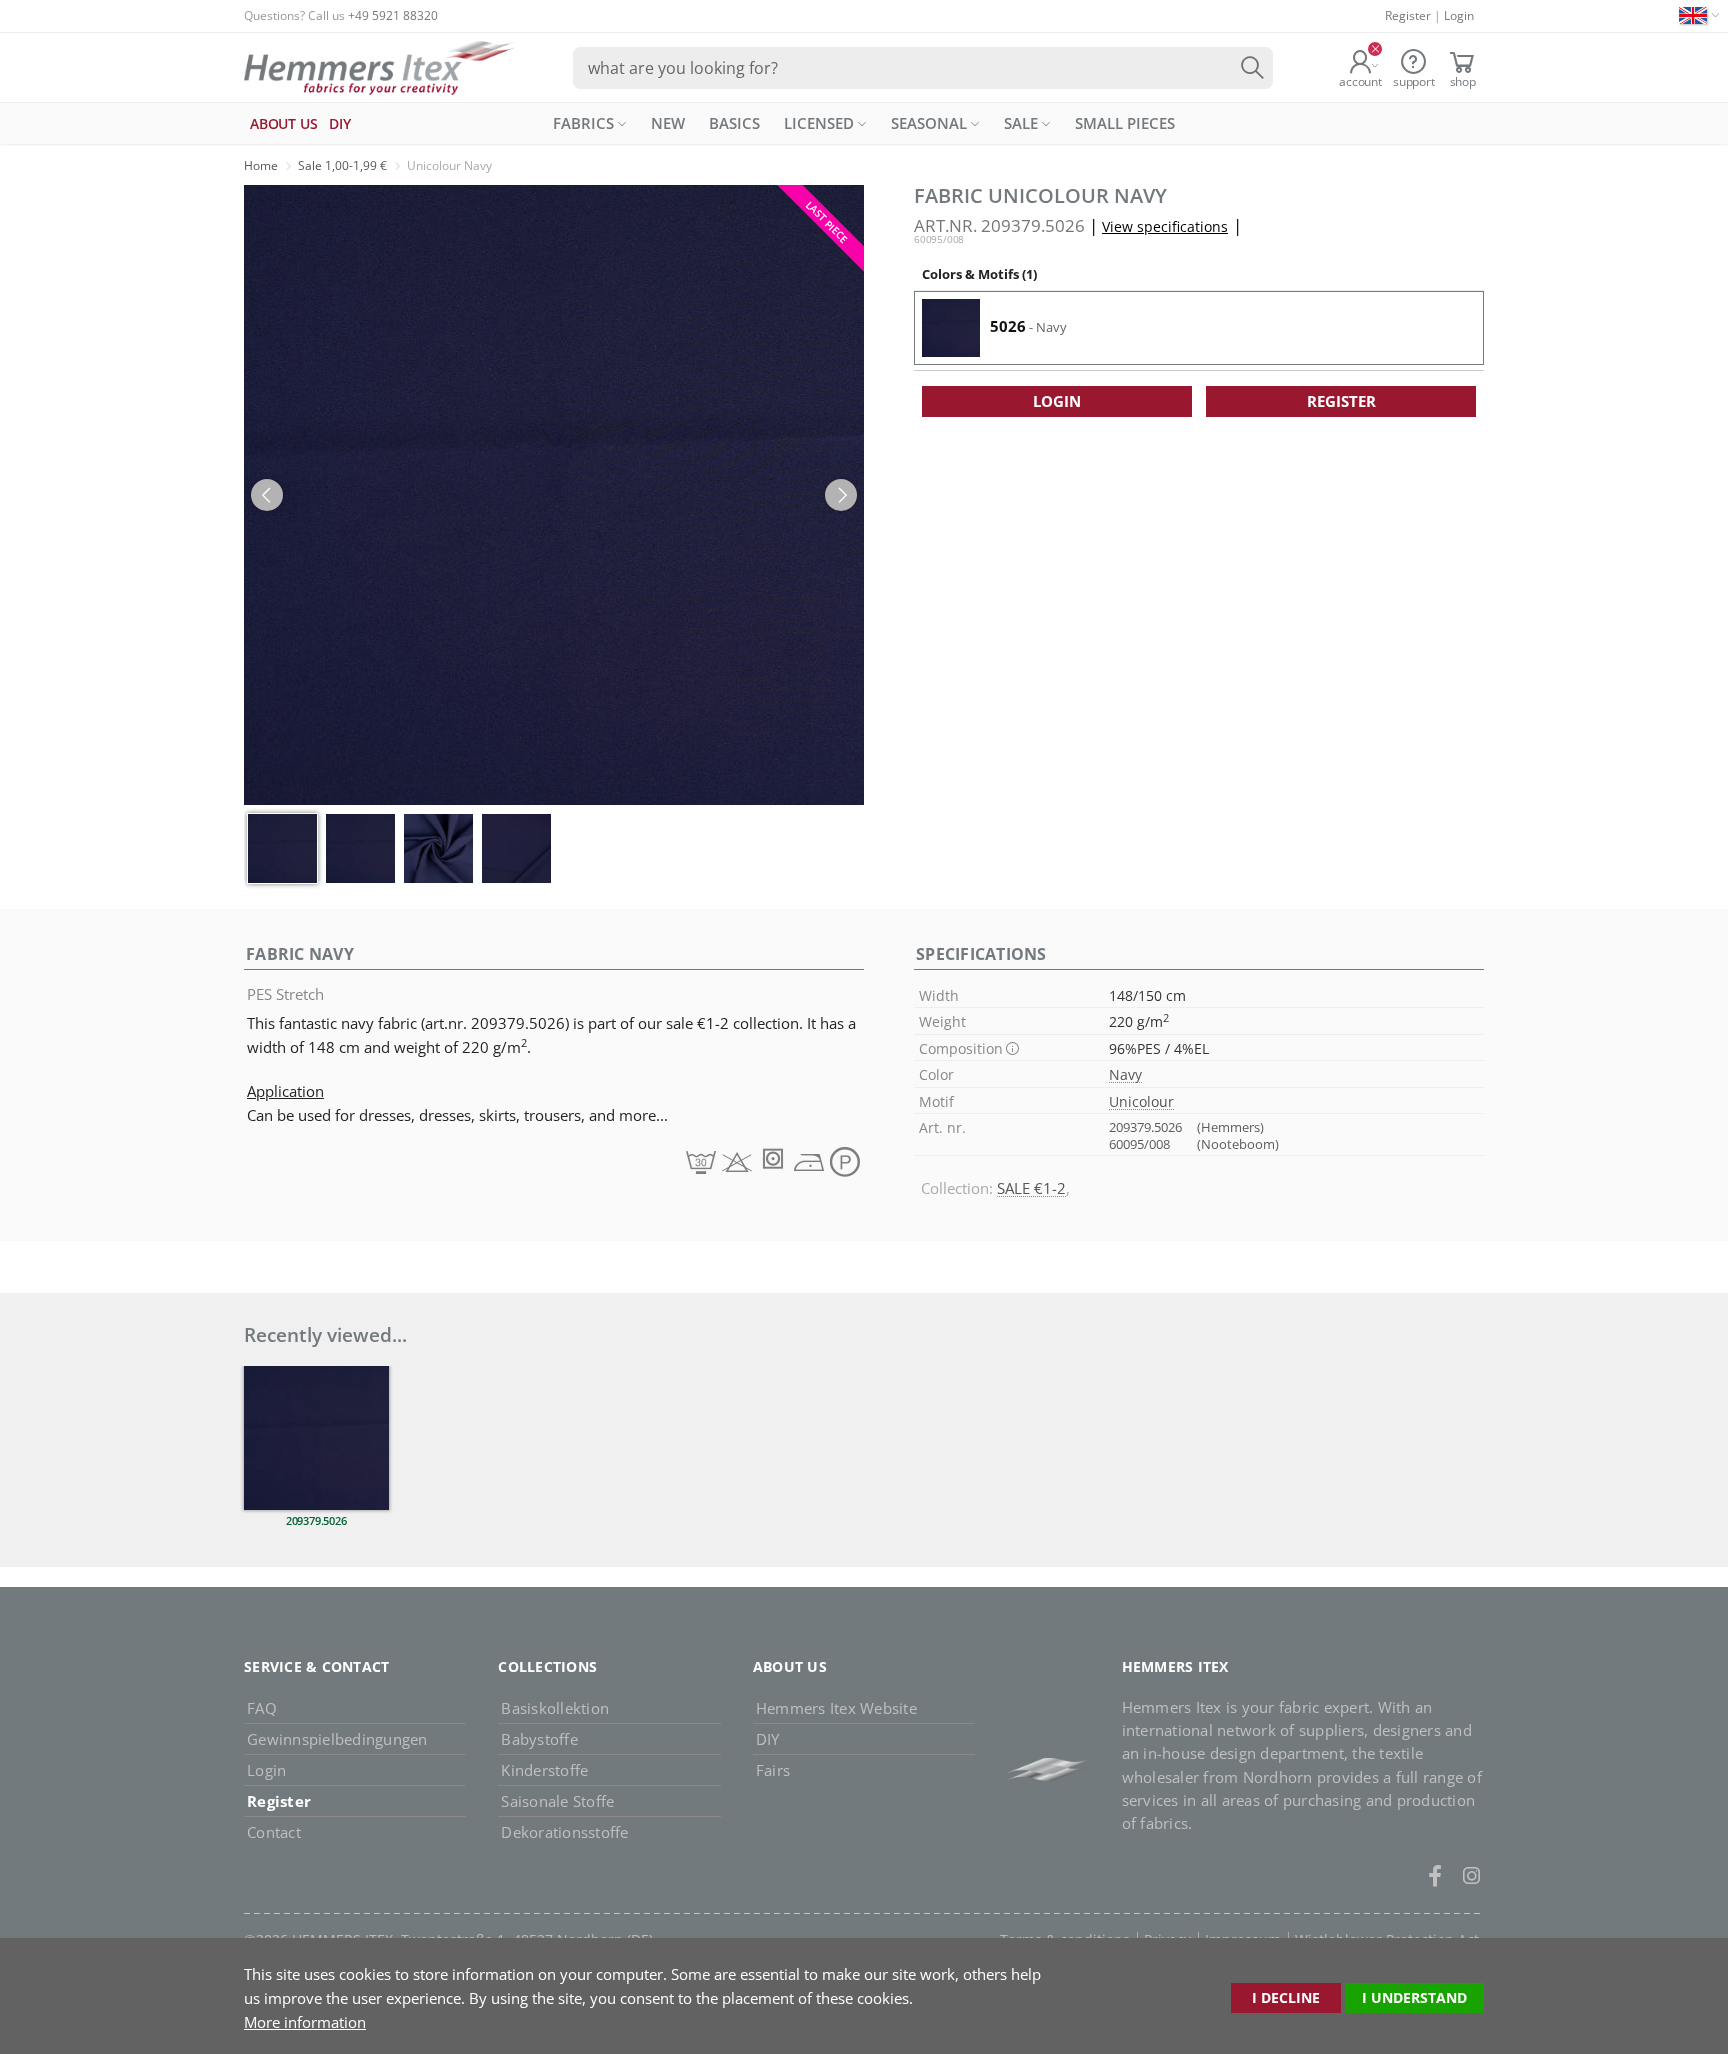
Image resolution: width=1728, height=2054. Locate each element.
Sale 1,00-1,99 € (342, 165)
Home (261, 165)
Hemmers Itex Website (836, 1708)
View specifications (1165, 226)
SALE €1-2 (1031, 1188)
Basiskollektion (555, 1708)
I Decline (1286, 1997)
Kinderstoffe (544, 1770)
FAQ (262, 1708)
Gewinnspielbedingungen (337, 1739)
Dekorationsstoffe (564, 1832)
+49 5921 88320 (393, 15)
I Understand (1414, 1997)
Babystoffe (539, 1739)
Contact (274, 1832)
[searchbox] (923, 68)
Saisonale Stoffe (557, 1801)
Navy (1125, 1074)
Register (1408, 15)
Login (1459, 15)
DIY (768, 1739)
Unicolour (1141, 1101)
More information (305, 2022)
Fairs (773, 1770)
